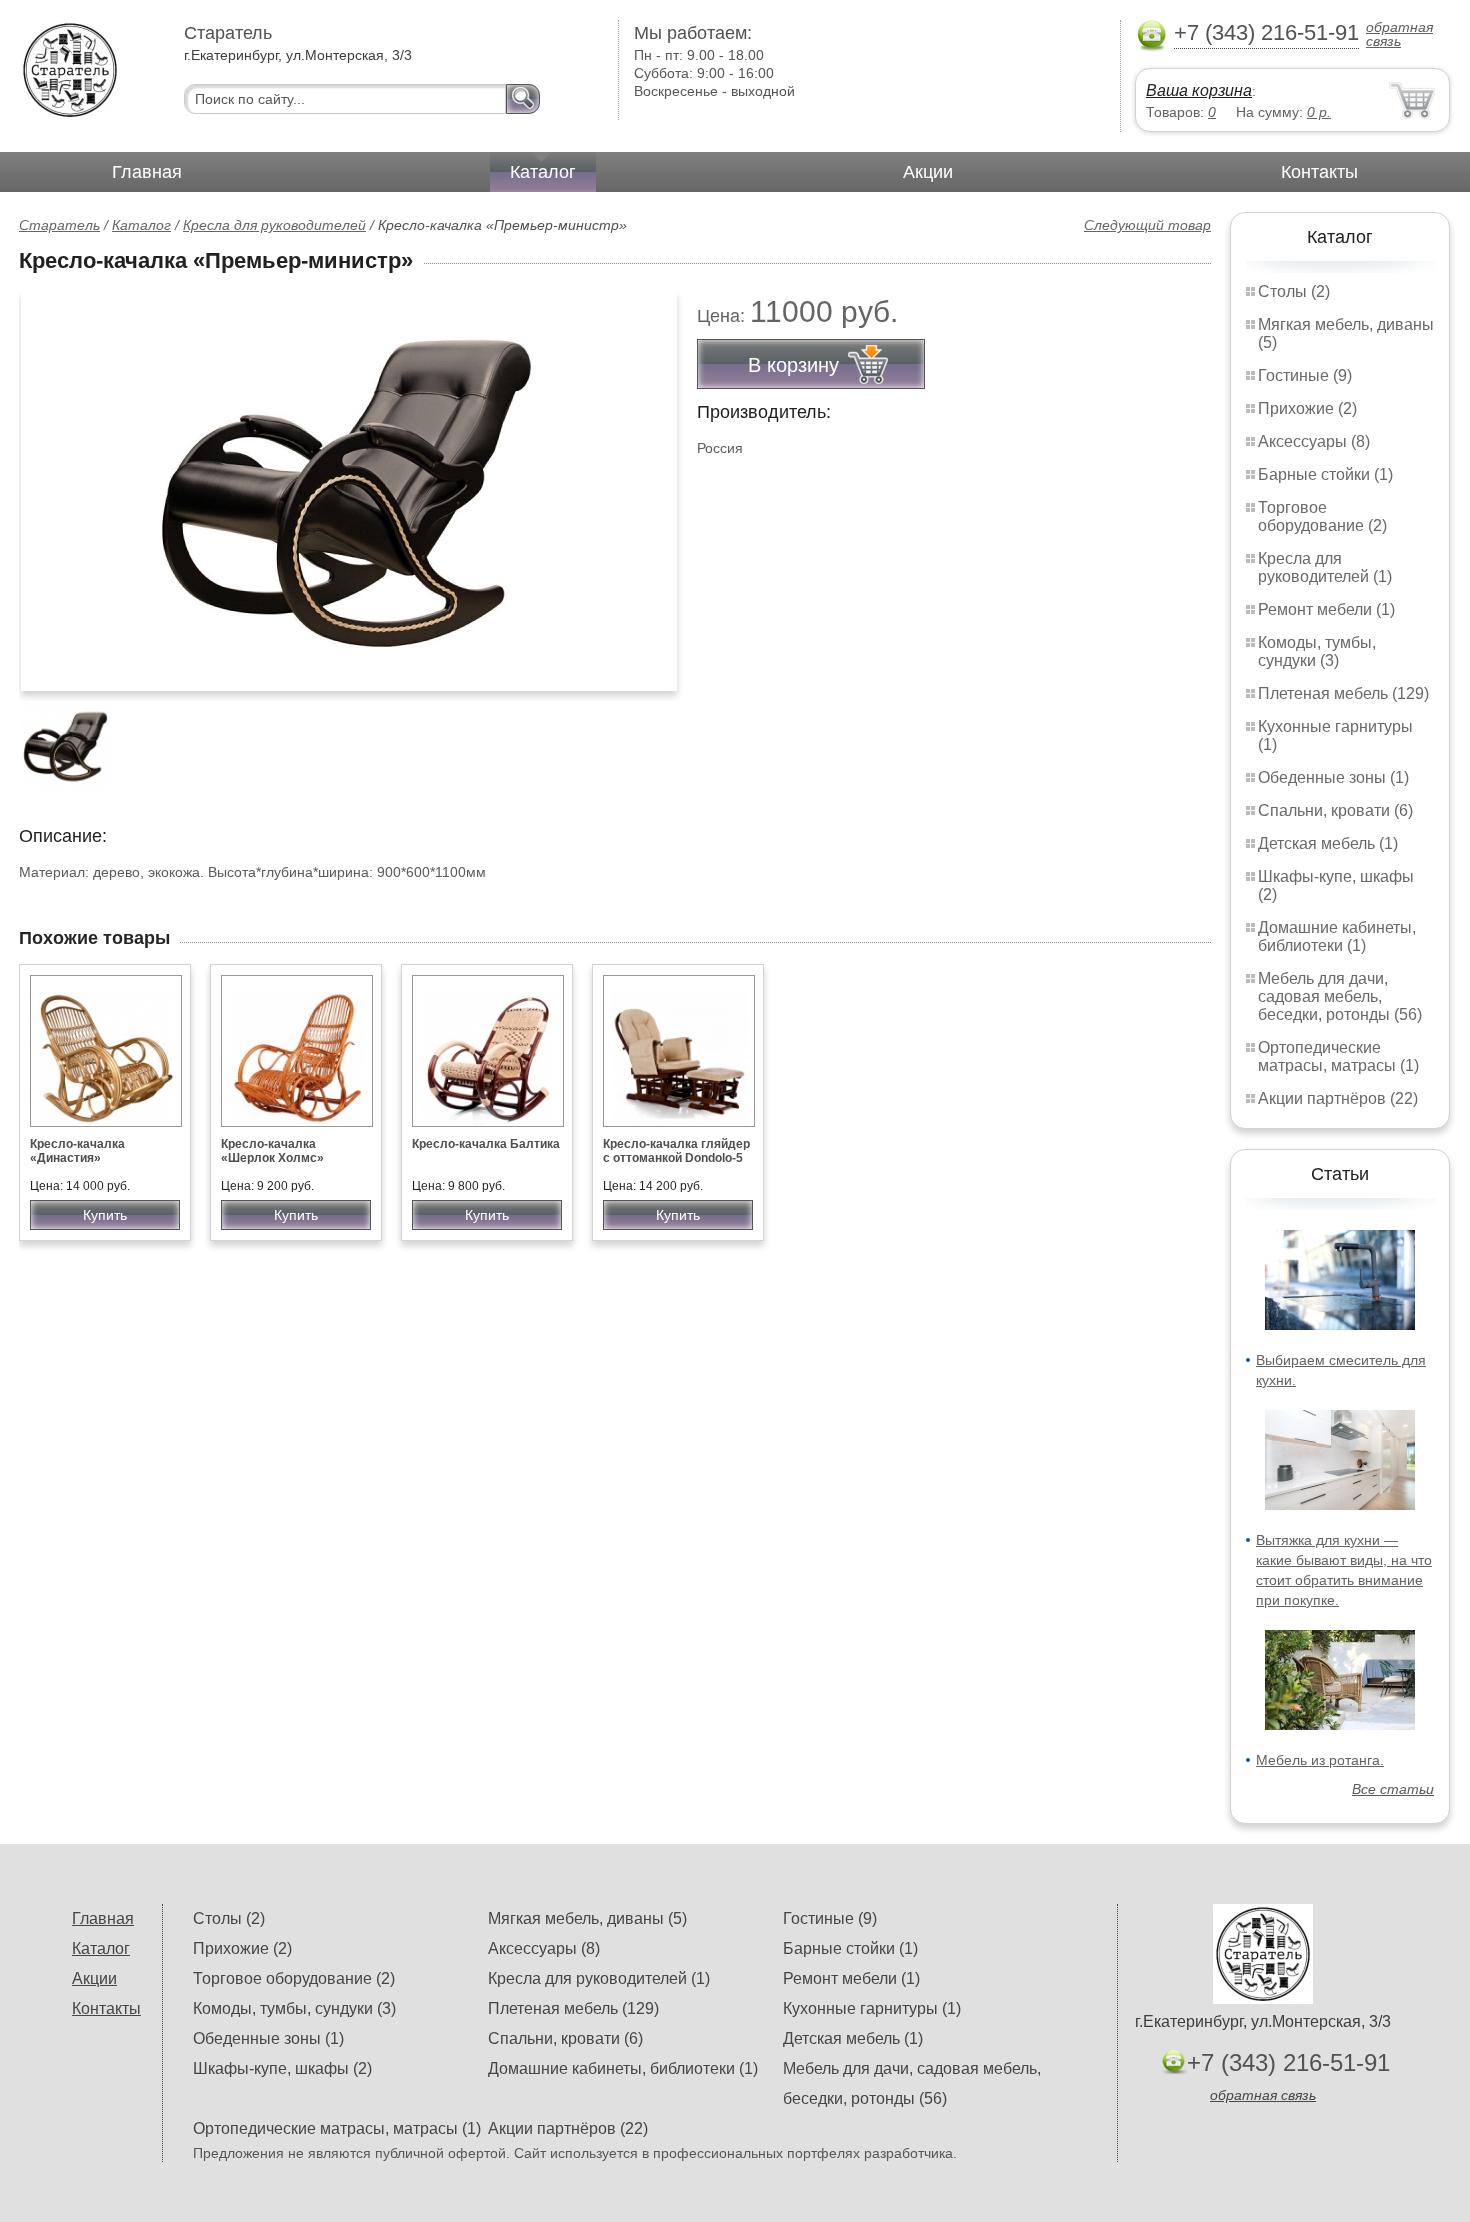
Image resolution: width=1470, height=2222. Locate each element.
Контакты (1319, 172)
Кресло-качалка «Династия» (77, 1151)
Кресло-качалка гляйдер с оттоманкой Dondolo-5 (676, 1151)
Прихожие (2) (1307, 408)
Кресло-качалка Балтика (486, 1144)
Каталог (543, 172)
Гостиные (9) (1305, 375)
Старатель (59, 225)
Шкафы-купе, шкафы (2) (282, 2068)
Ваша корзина (1199, 90)
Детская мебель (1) (1328, 843)
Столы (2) (1294, 291)
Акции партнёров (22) (1338, 1098)
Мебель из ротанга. (1320, 1760)
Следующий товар (1147, 225)
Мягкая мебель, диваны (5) (587, 1918)
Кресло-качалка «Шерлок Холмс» (272, 1151)
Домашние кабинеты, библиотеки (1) (1337, 936)
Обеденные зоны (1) (1333, 777)
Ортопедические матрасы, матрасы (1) (1338, 1056)
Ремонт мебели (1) (1326, 609)
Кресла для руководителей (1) (1325, 567)
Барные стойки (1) (1325, 474)
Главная (147, 172)
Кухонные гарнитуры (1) (872, 2008)
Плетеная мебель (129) (1343, 693)
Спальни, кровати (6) (1335, 810)
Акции (928, 172)
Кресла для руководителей (274, 225)
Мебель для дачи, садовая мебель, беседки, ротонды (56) (1340, 996)
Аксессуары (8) (1314, 441)
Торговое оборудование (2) (1322, 516)
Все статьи (1393, 1789)
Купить (105, 1215)
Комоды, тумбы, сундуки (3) (1317, 651)
